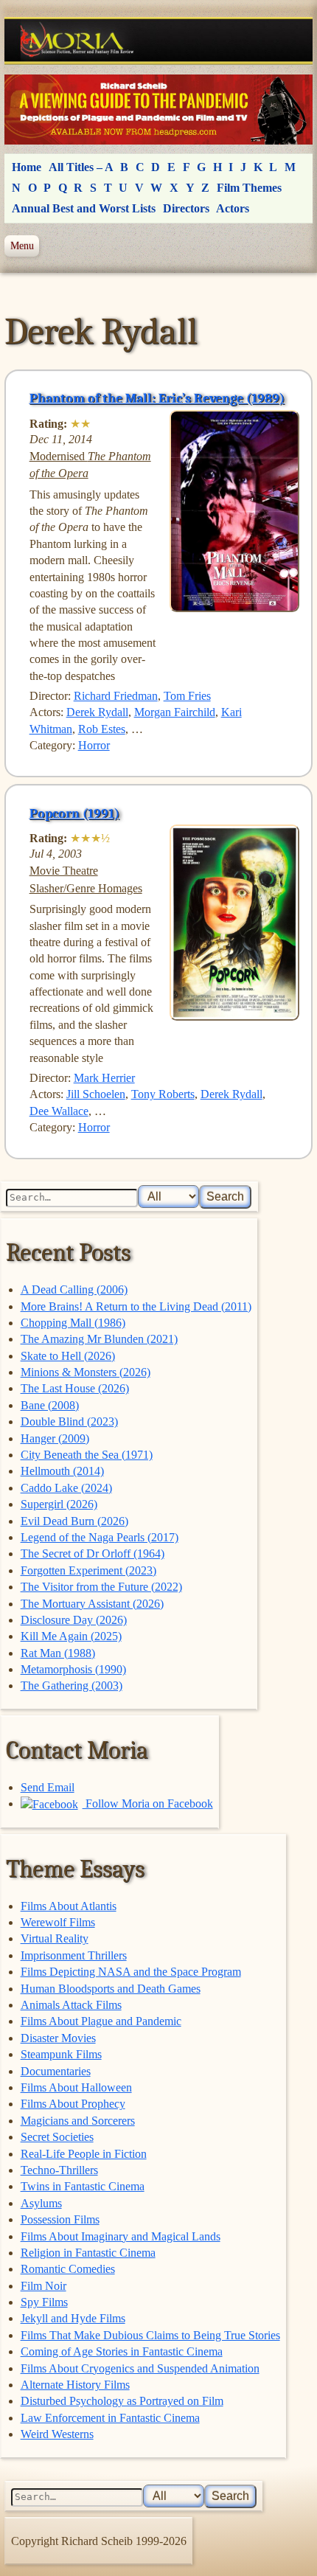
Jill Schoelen (96, 1094)
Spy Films (44, 2302)
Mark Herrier (104, 1078)
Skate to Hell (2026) (68, 1356)
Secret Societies (57, 2137)
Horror (94, 745)
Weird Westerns (57, 2434)
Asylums (41, 2203)
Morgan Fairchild (175, 712)
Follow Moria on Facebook (148, 1803)
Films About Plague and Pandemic (101, 2021)
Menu (22, 246)
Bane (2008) (50, 1405)
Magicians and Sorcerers (78, 2121)
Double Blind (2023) (69, 1421)
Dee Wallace (59, 1111)
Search (225, 1197)
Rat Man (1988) (58, 1653)
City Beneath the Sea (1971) (87, 1455)
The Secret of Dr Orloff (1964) (93, 1553)
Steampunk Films (61, 2054)
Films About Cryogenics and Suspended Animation (140, 2368)
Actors (233, 208)
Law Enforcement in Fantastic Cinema (110, 2418)
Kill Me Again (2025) (71, 1636)
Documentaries (56, 2071)
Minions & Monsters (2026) (86, 1372)
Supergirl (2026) (59, 1504)
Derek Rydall (97, 712)
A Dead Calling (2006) (74, 1289)
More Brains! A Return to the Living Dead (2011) (136, 1306)
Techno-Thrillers (59, 2170)
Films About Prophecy (73, 2104)
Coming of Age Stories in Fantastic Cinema (122, 2351)
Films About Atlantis (69, 1906)
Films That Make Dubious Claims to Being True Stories (150, 2335)
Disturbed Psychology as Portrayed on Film (122, 2401)
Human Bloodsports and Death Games (111, 1989)
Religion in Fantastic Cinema (88, 2253)
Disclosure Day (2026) (74, 1620)
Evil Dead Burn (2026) (74, 1521)
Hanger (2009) (55, 1438)
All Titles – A (81, 167)
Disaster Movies (58, 2038)
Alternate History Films (75, 2385)
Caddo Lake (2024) (66, 1488)
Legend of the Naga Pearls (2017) (100, 1537)
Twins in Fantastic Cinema (83, 2186)
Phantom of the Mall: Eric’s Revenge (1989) (157, 398)
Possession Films (60, 2219)
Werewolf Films (58, 1922)
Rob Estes (102, 729)
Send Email (48, 1787)
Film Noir (43, 2286)
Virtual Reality (55, 1938)
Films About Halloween (76, 2087)
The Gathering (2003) (72, 1685)
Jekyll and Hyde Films (73, 2318)
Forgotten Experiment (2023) (88, 1570)
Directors (186, 208)
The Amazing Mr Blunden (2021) (99, 1339)
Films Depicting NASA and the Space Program (131, 1972)
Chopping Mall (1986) (73, 1323)
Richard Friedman (116, 696)
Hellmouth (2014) (62, 1471)
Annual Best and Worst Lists (84, 208)
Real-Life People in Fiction (84, 2154)
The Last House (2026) (75, 1388)
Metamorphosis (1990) (73, 1669)
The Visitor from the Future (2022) (101, 1587)
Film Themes (249, 188)
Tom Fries (187, 696)
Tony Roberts (163, 1094)
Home (27, 167)
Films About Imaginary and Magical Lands (121, 2236)
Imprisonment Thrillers (74, 1955)
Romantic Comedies (68, 2269)
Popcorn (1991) (74, 813)
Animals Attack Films (71, 2005)
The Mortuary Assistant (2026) (92, 1604)
